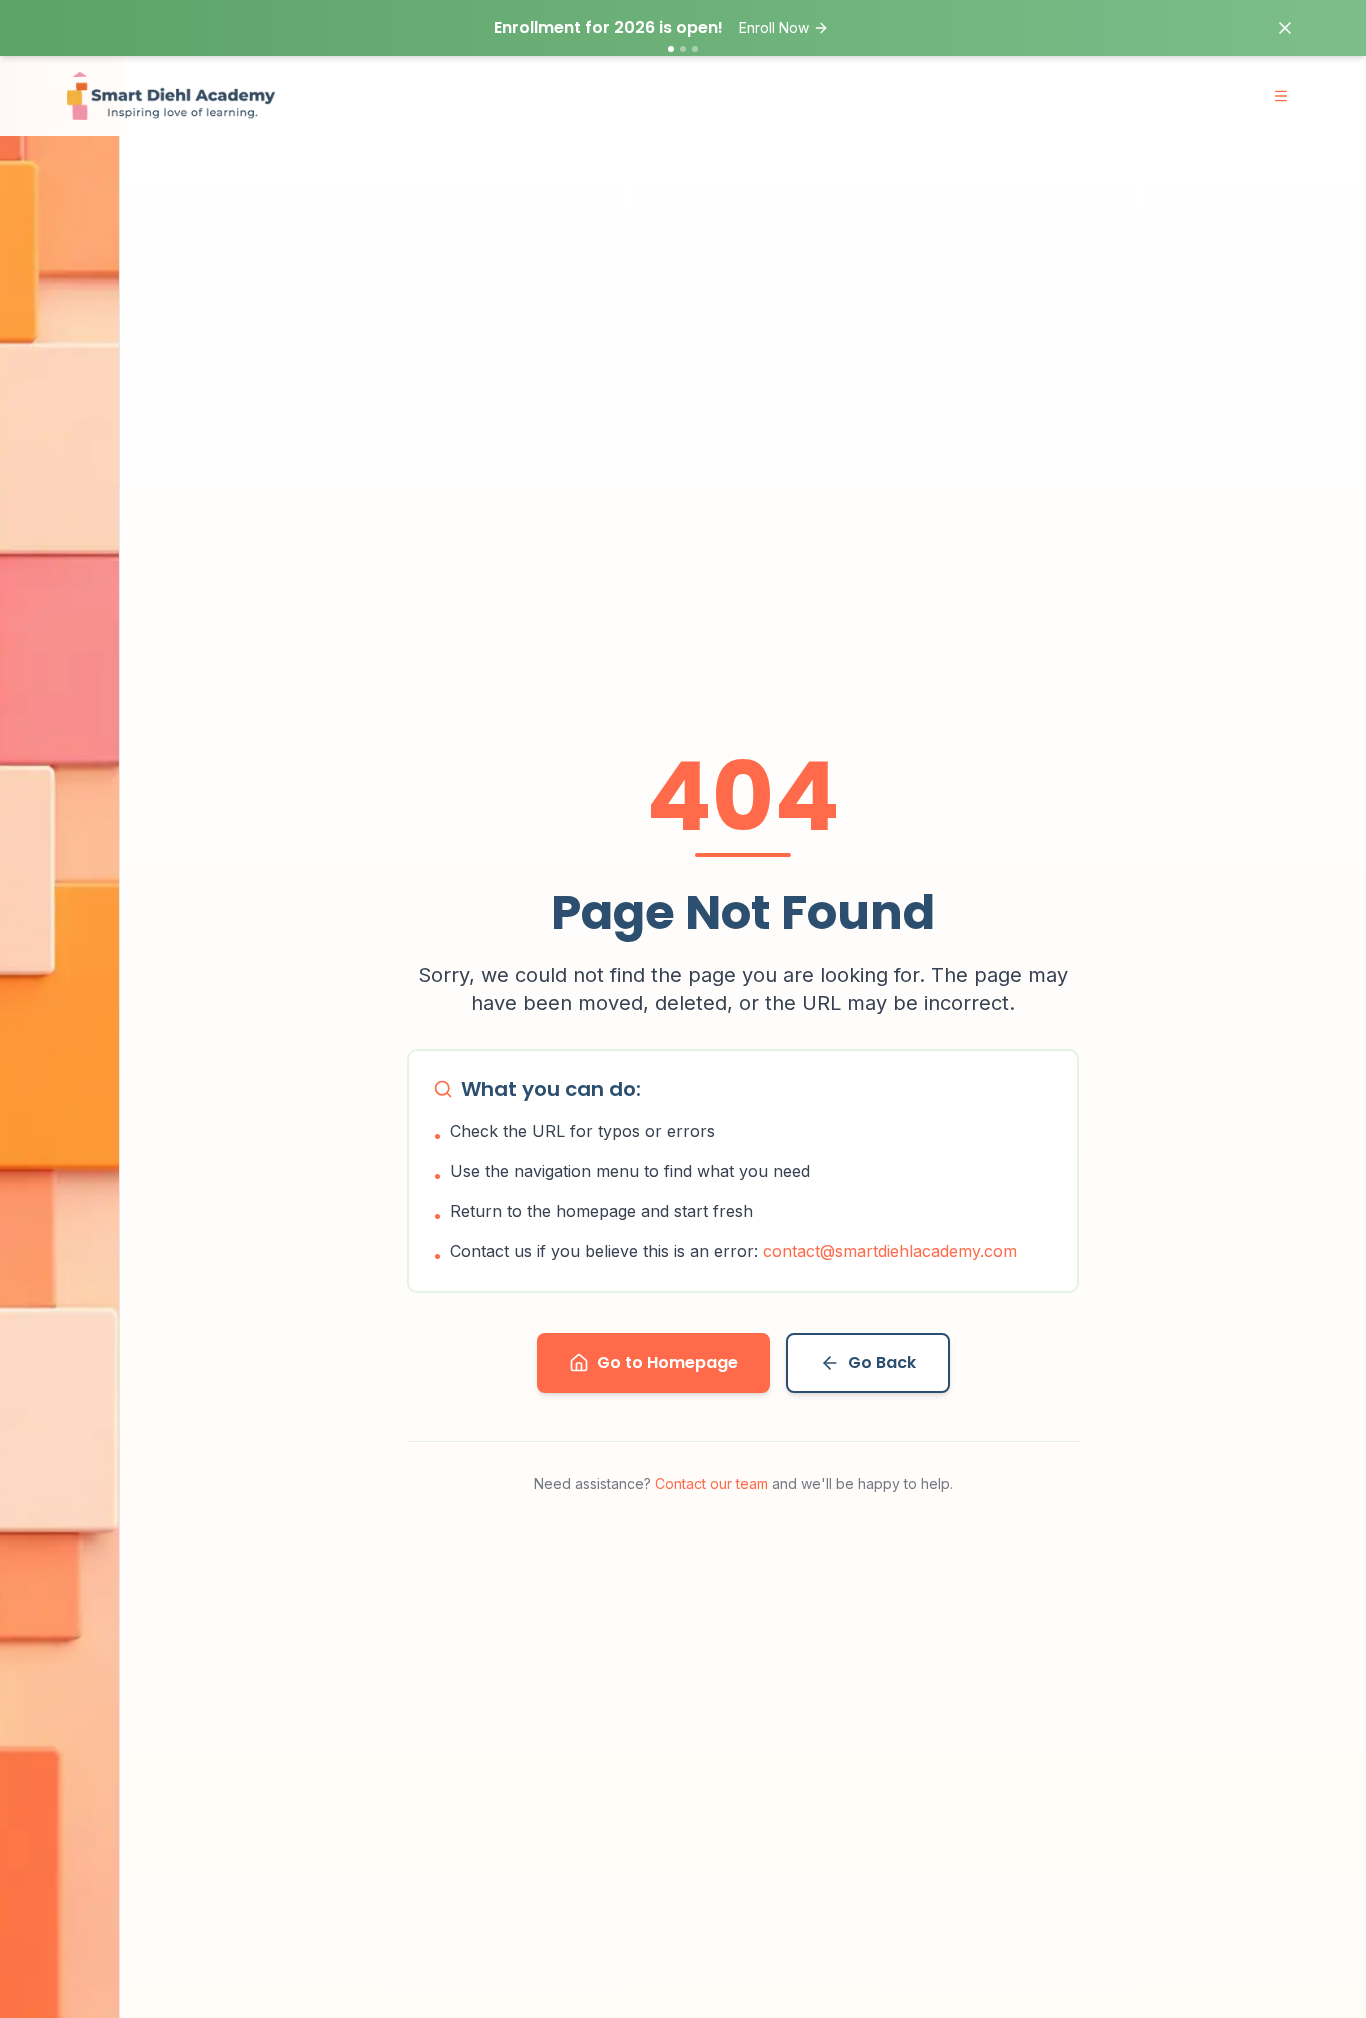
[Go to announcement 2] (683, 49)
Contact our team (711, 1483)
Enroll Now (774, 27)
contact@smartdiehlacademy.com (890, 1251)
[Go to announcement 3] (695, 49)
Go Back (882, 1362)
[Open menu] (1281, 96)
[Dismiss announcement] (1285, 28)
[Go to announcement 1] (671, 49)
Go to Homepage (667, 1362)
